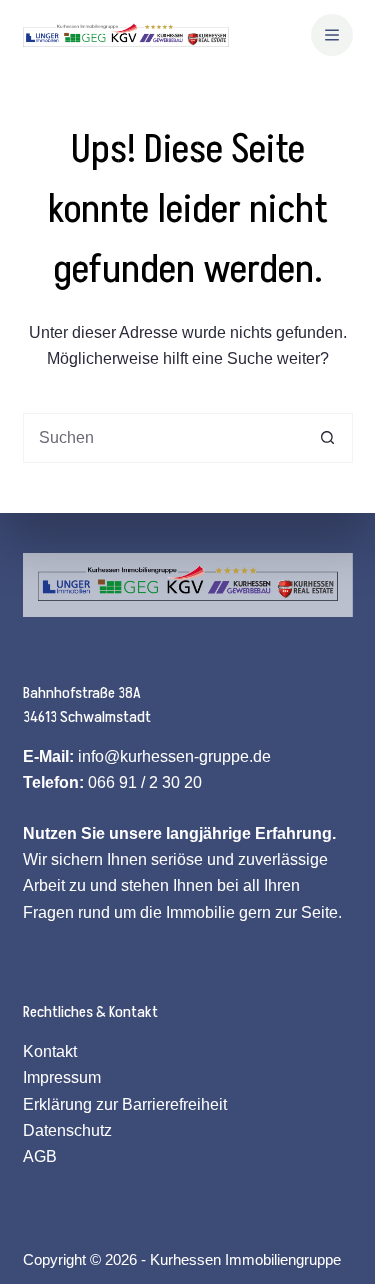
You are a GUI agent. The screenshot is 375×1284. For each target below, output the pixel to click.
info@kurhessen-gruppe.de (174, 756)
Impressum (62, 1077)
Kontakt (50, 1051)
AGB (40, 1156)
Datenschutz (67, 1130)
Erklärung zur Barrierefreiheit (125, 1104)
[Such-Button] (328, 438)
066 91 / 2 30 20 (145, 782)
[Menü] (332, 35)
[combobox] (164, 438)
